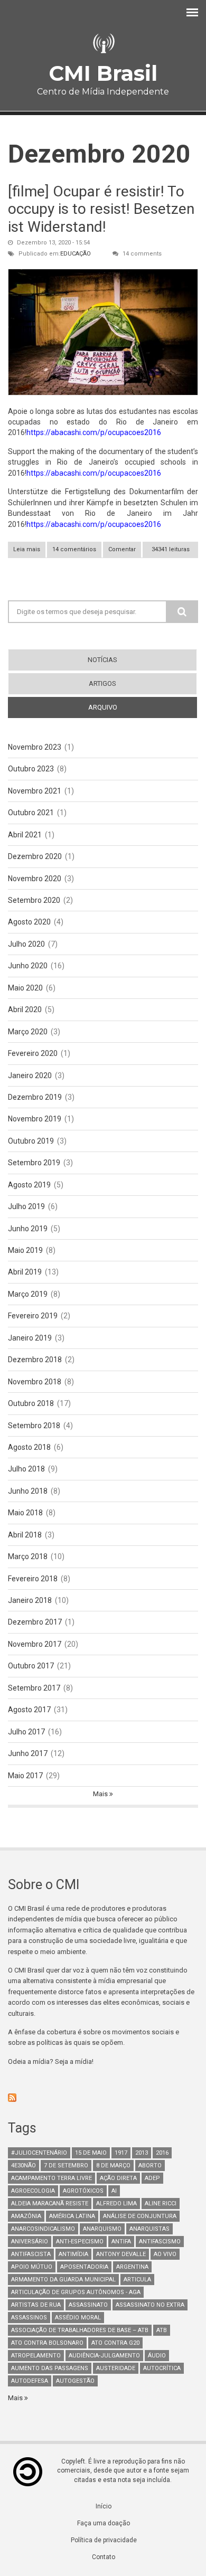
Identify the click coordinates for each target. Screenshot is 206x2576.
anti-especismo (80, 2242)
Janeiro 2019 (30, 1338)
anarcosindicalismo (43, 2229)
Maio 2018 (25, 1513)
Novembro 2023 (35, 747)
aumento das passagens (50, 2368)
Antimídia (73, 2254)
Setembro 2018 (34, 1426)
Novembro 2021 (35, 791)
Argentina (132, 2267)
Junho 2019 (28, 1229)
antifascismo (160, 2242)
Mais (101, 1794)
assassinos (29, 2318)
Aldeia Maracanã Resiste (50, 2204)
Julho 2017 (26, 1732)
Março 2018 (28, 1556)
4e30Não (24, 2165)
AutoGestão (75, 2381)
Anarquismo (102, 2229)
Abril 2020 (25, 1009)
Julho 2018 (26, 1469)
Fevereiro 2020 (33, 1053)
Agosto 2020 (29, 922)
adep (152, 2178)
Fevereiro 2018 (33, 1579)
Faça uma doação (104, 2523)
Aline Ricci (161, 2204)
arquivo (122, 707)
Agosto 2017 (29, 1710)
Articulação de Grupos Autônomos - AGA (76, 2292)
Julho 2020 (26, 944)
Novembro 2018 (35, 1382)
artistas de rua (36, 2305)
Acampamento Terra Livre (51, 2178)
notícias (102, 660)
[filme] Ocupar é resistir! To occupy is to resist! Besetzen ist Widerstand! (101, 209)
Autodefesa (30, 2381)
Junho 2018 (28, 1491)
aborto (150, 2165)
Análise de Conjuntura (140, 2216)
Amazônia (26, 2216)
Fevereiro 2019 (33, 1316)
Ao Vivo (165, 2254)
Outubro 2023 (31, 769)
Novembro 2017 (35, 1644)
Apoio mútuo (32, 2267)
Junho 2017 (28, 1753)
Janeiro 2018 (30, 1600)
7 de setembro (66, 2165)
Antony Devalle (121, 2254)
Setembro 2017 (34, 1688)
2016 (162, 2153)
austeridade (116, 2368)
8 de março (113, 2165)
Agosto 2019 (29, 1185)
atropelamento (36, 2356)
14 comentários (74, 549)
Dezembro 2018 (35, 1360)
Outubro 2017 (31, 1666)
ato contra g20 (115, 2343)
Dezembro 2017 (35, 1622)
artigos (102, 683)
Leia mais (29, 552)
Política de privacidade (104, 2540)
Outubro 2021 (31, 813)
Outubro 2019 (31, 1141)
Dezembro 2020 (35, 856)
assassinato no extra (150, 2305)
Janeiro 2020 (30, 1075)
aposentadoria (84, 2267)
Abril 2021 (25, 835)
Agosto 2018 (29, 1447)
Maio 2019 (25, 1250)
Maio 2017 (25, 1776)
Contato (104, 2557)
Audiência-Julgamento (104, 2356)
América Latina (72, 2216)
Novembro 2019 (35, 1119)
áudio (157, 2356)
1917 (121, 2153)
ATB (162, 2330)
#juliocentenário (39, 2153)
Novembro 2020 (35, 879)
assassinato (88, 2305)
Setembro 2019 (34, 1163)
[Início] (103, 44)
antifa (121, 2242)
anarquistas (149, 2229)
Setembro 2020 (34, 900)
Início (104, 2506)
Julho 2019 (26, 1206)
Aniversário (30, 2242)
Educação (76, 254)
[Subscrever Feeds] (103, 2098)
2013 (142, 2153)
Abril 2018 (25, 1535)
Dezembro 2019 (35, 1097)
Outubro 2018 (31, 1403)
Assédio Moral (78, 2318)
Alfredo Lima (116, 2204)
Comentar (122, 549)
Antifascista (31, 2254)
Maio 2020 (25, 988)
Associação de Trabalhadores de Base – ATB (80, 2330)
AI (114, 2191)
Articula (137, 2280)
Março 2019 (28, 1294)
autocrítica (162, 2368)
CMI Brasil (103, 73)
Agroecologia (33, 2191)
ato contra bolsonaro (47, 2343)
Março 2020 (28, 1032)
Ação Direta (118, 2178)
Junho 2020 (28, 966)
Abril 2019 (25, 1272)
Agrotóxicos (83, 2191)
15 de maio (91, 2153)
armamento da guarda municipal (63, 2280)
